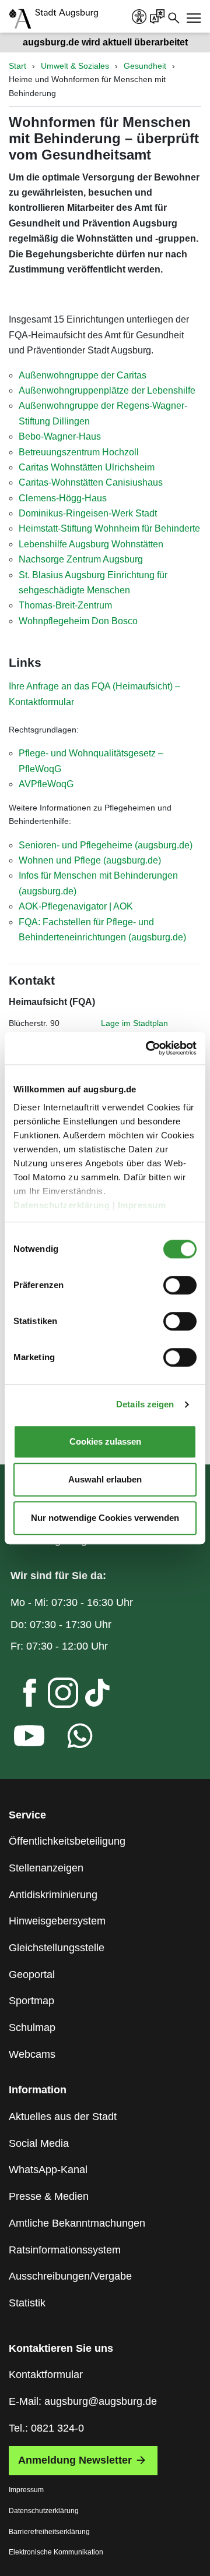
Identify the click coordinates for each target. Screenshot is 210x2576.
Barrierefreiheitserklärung (49, 2532)
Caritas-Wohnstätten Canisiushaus (91, 482)
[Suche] (174, 17)
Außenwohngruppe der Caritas (83, 375)
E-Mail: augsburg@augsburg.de (83, 2401)
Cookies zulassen (105, 1441)
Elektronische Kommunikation (56, 2552)
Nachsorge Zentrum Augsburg (81, 559)
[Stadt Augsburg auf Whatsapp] (71, 1739)
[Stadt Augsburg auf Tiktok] (87, 1696)
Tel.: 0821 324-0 (46, 2428)
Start (17, 66)
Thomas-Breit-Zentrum (65, 605)
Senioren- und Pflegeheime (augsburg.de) (106, 845)
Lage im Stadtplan (134, 1023)
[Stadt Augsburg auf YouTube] (20, 1739)
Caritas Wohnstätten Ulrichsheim (87, 467)
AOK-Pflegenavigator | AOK (76, 906)
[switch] (180, 1285)
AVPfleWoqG (46, 784)
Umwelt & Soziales (75, 66)
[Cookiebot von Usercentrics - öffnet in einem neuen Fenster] (148, 1048)
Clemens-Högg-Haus (63, 498)
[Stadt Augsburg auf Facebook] (20, 1696)
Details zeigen (145, 1404)
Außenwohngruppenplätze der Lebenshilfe (107, 390)
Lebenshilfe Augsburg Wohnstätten (91, 544)
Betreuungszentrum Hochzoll (79, 452)
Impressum (143, 1205)
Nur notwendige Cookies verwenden (105, 1518)
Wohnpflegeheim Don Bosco (78, 621)
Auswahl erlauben (105, 1479)
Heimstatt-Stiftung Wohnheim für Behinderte (109, 528)
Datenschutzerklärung (63, 1205)
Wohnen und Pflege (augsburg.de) (90, 860)
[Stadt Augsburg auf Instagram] (54, 1696)
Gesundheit (145, 66)
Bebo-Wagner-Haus (60, 436)
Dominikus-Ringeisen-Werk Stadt (88, 513)
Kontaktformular (46, 2375)
